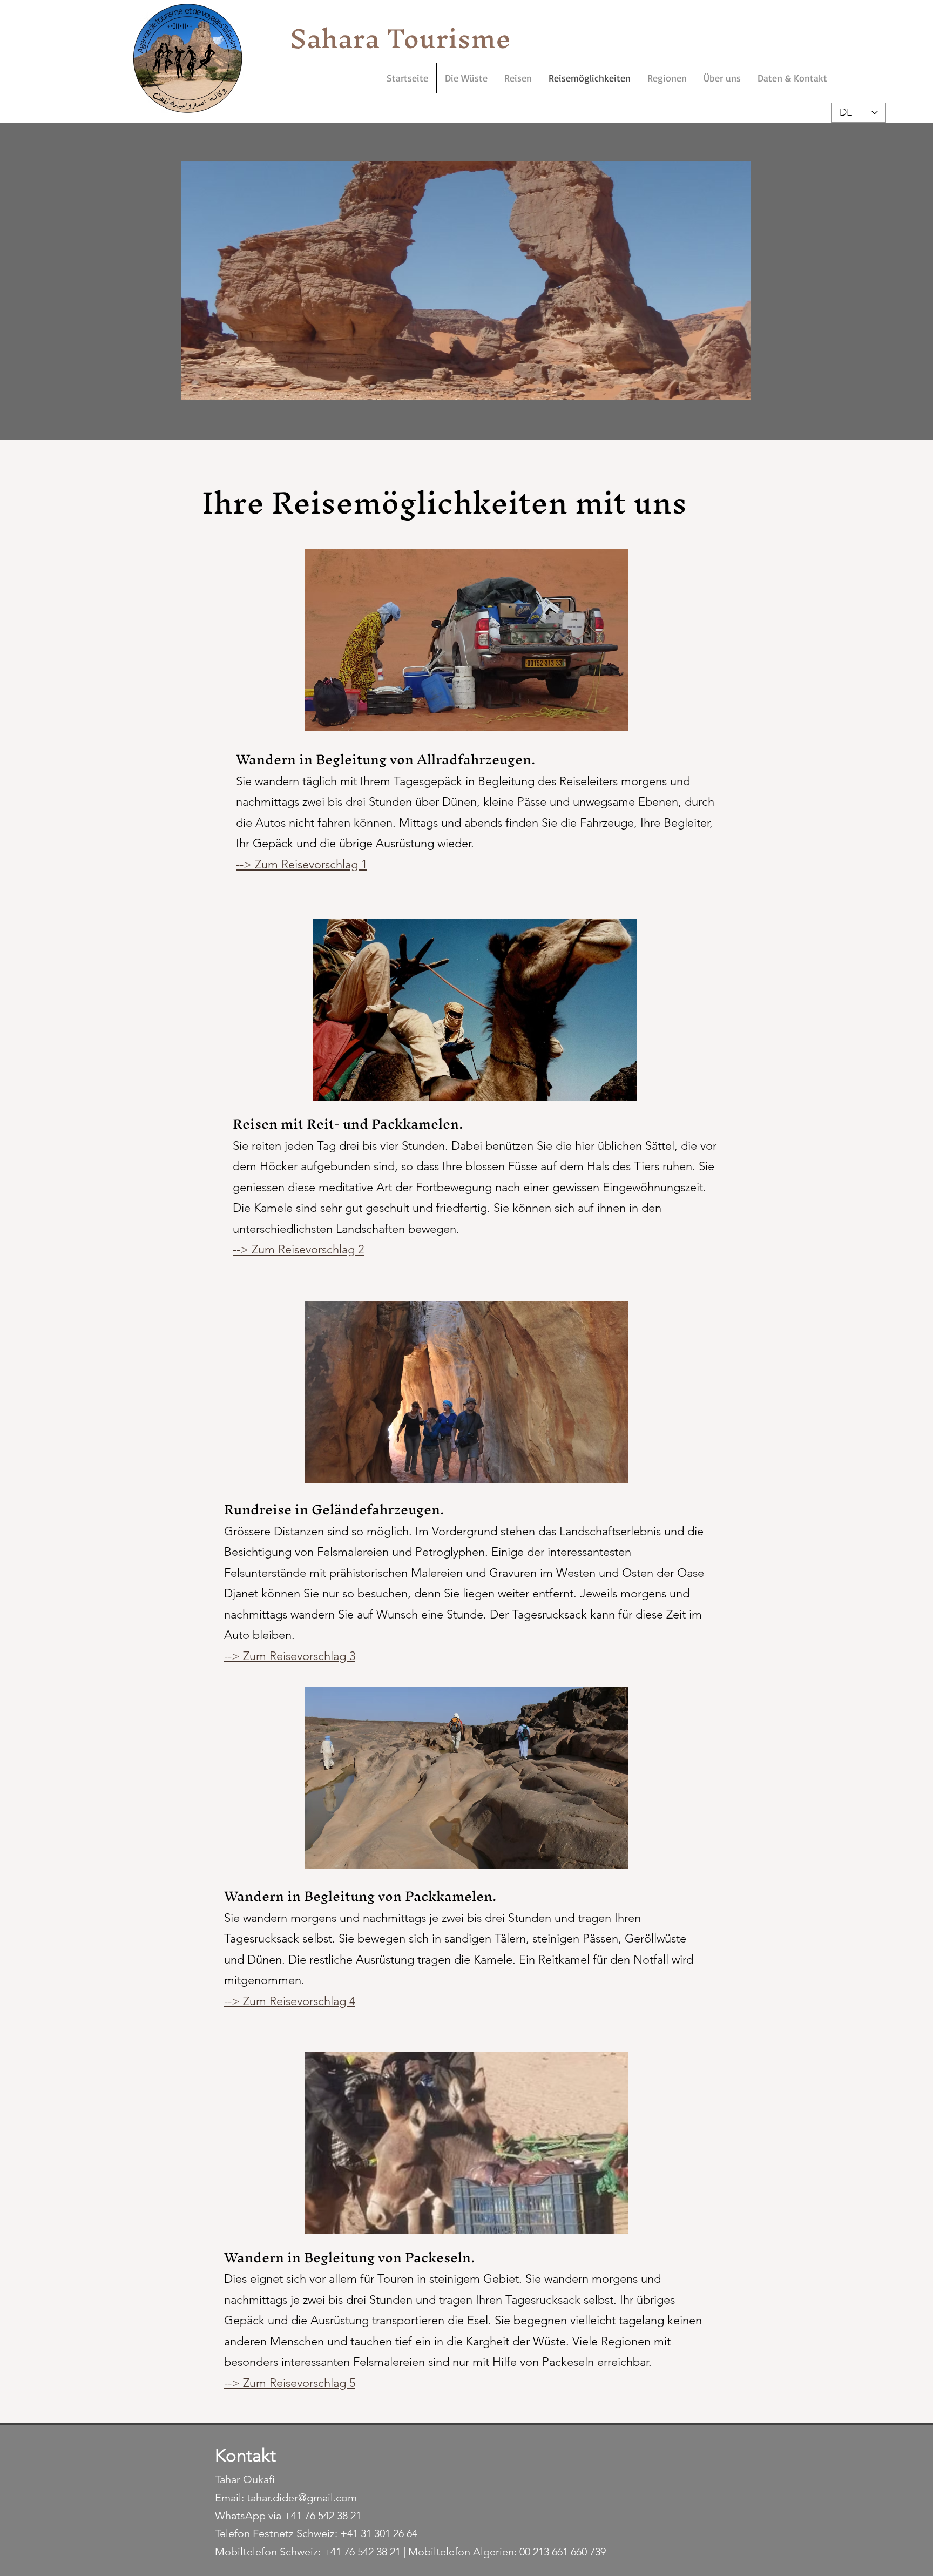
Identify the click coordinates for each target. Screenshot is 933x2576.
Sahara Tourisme (400, 38)
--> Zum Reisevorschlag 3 (290, 1656)
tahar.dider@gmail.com (302, 2498)
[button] (467, 280)
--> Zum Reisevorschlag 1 (302, 864)
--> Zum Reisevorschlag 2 (298, 1249)
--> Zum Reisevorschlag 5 (290, 2383)
